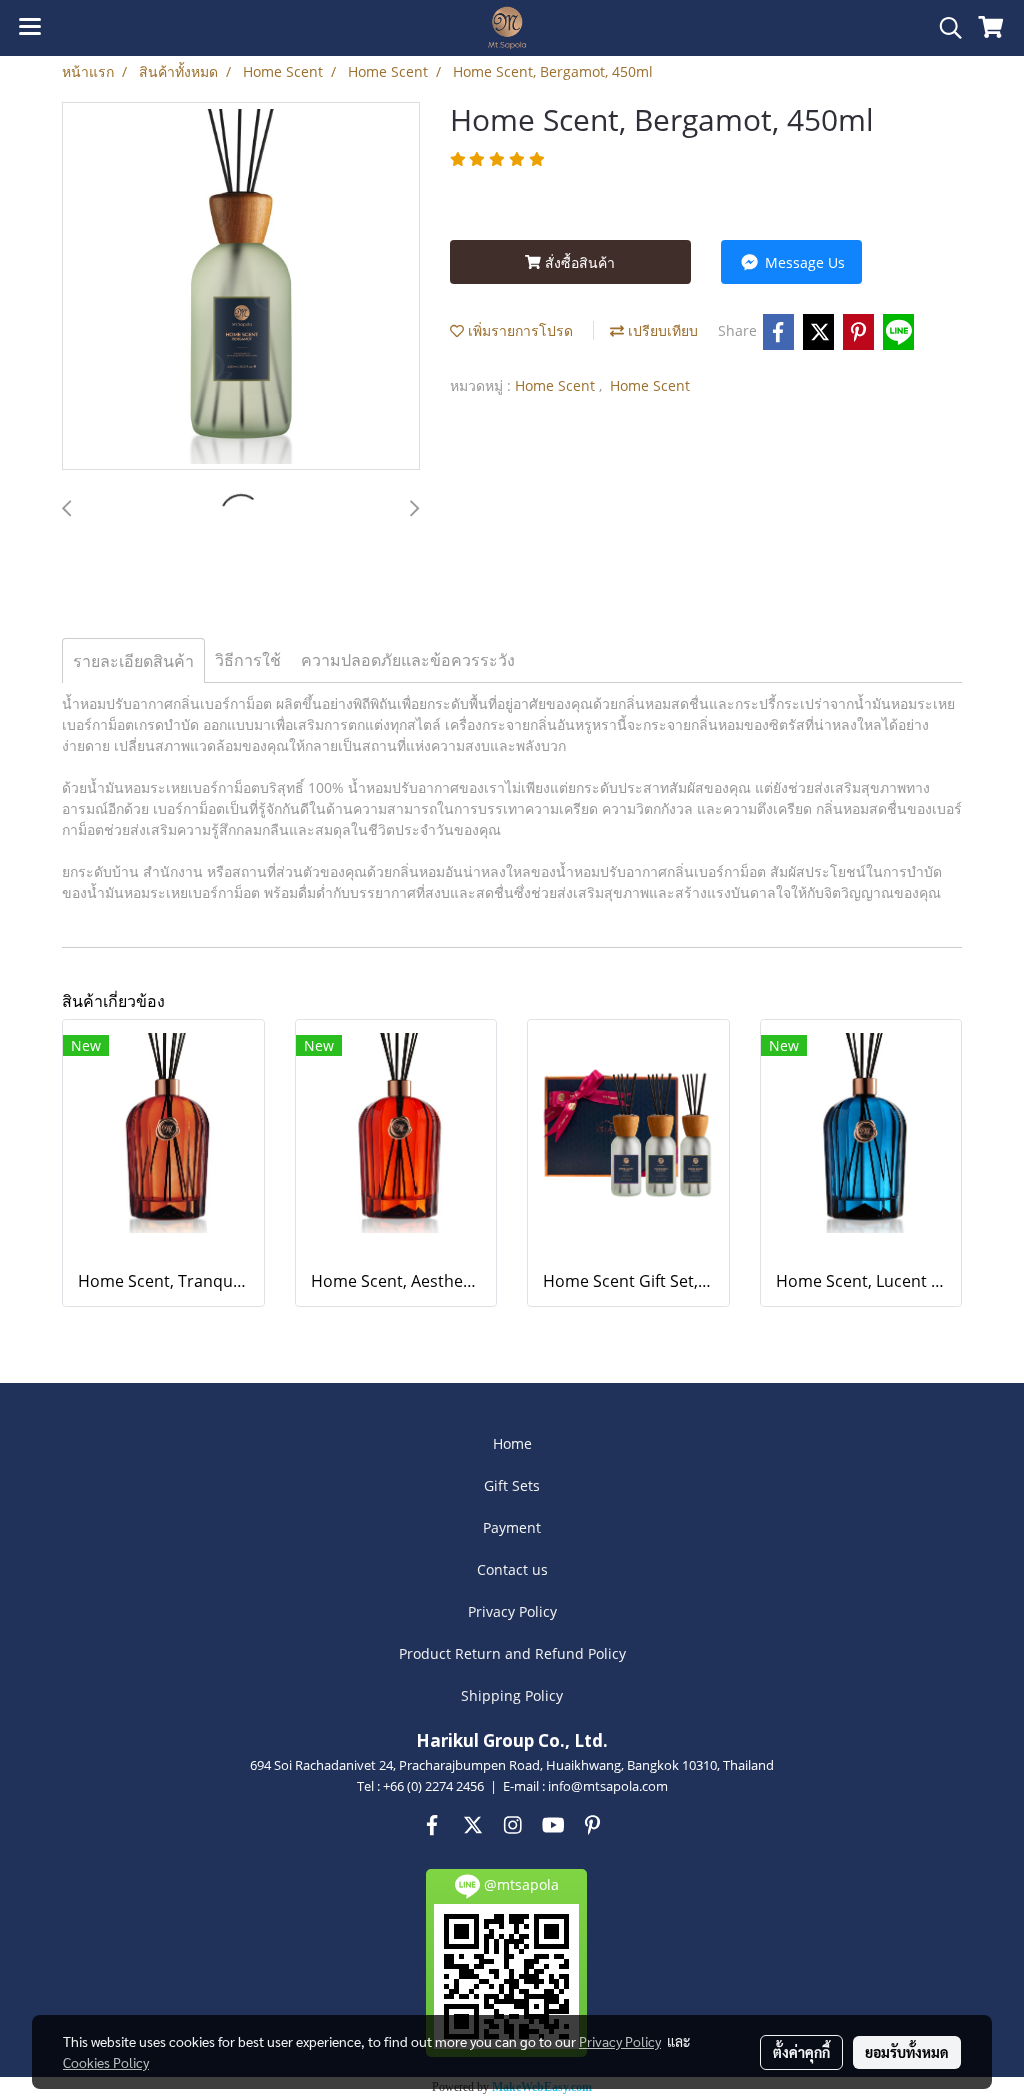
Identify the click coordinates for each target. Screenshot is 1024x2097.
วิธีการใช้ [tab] (248, 660)
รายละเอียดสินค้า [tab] (133, 661)
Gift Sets (512, 1485)
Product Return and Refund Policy (512, 1653)
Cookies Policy (106, 2062)
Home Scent (557, 385)
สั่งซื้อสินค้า (578, 262)
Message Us (803, 262)
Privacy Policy (512, 1611)
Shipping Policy (512, 1695)
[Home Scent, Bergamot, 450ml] (241, 287)
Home (512, 1443)
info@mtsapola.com (608, 1786)
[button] (944, 28)
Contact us (512, 1569)
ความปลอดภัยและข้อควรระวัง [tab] (408, 660)
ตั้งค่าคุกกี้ (801, 2052)
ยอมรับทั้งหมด (907, 2052)
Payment (512, 1527)
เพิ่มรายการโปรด (518, 330)
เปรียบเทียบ (661, 330)
